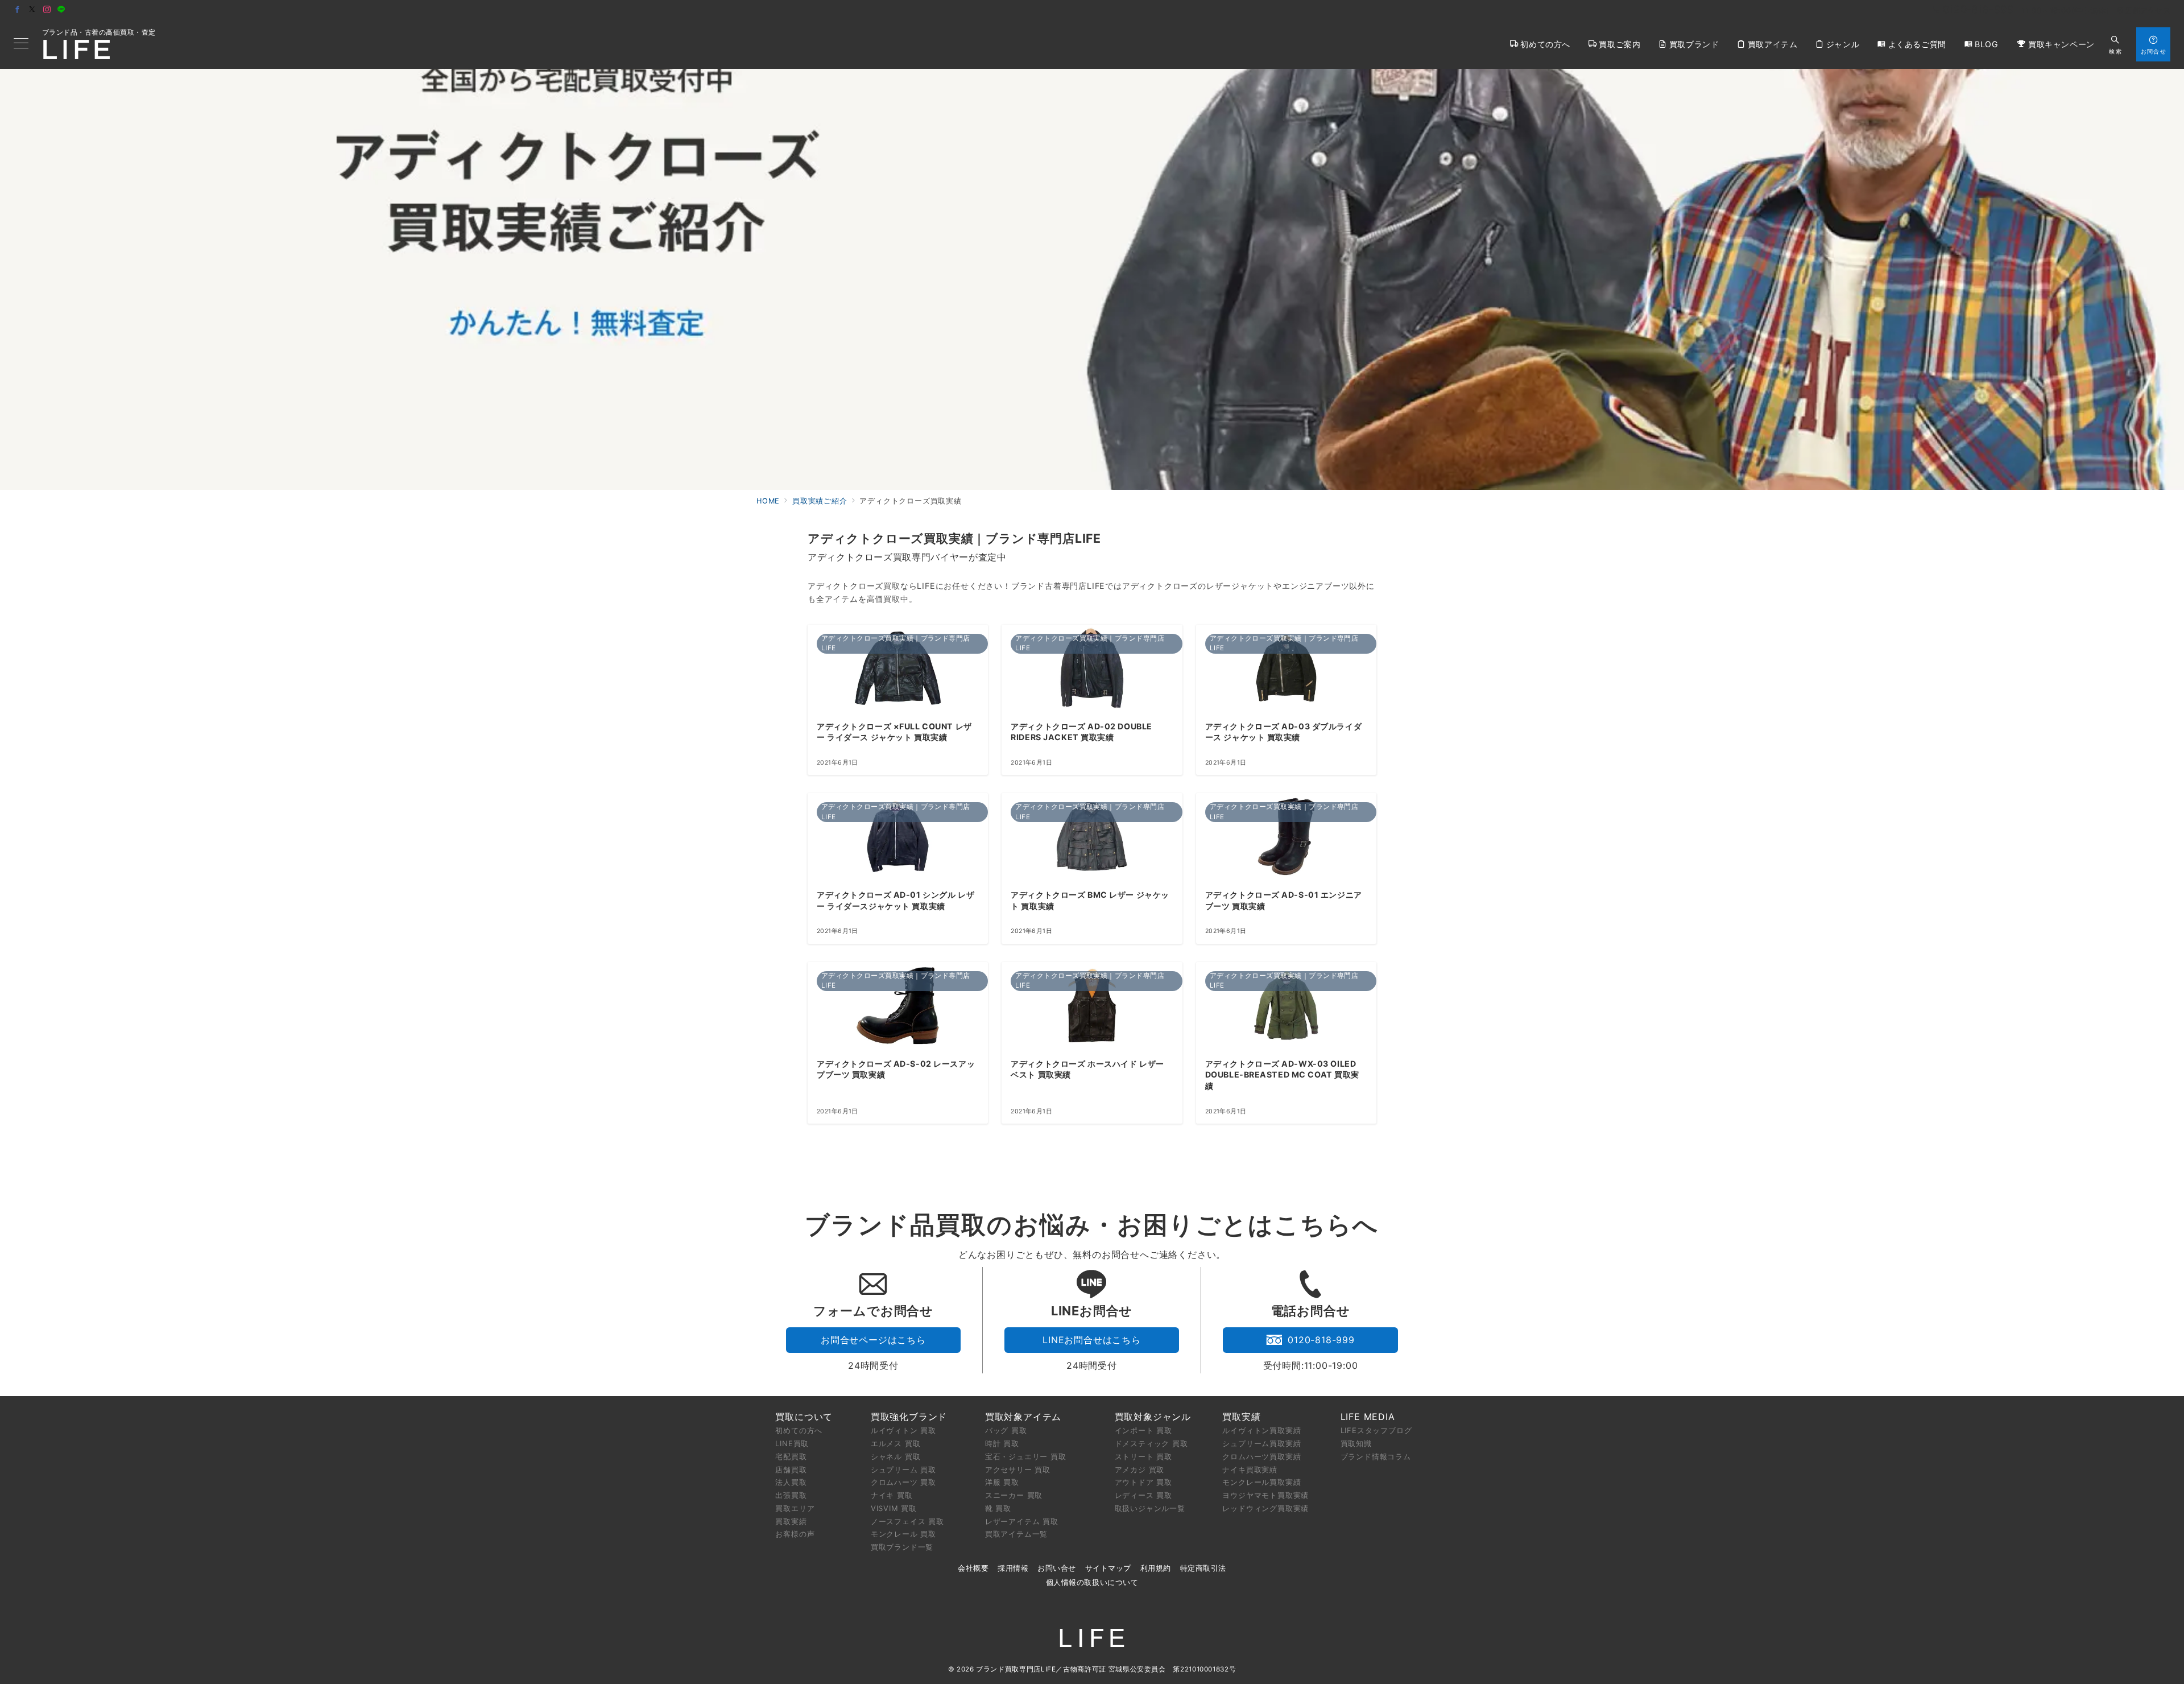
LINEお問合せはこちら (1092, 1340)
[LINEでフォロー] (61, 10)
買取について (804, 1417)
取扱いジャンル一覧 (1150, 1508)
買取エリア (795, 1508)
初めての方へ (799, 1430)
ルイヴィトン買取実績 (1261, 1430)
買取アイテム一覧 (1016, 1534)
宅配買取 (791, 1456)
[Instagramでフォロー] (47, 10)
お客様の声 (795, 1534)
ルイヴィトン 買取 (903, 1430)
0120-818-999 (1321, 1340)
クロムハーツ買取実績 (1261, 1456)
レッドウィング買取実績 (1265, 1508)
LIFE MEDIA (1368, 1417)
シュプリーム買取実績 (1261, 1443)
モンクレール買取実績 (1261, 1482)
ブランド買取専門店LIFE (1016, 1669)
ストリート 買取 (1143, 1456)
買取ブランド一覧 (902, 1547)
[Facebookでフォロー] (18, 10)
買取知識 (1356, 1443)
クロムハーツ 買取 (903, 1482)
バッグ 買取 (1006, 1430)
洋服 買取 (1002, 1482)
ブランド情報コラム (1376, 1456)
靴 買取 (998, 1508)
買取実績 (791, 1521)
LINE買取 (792, 1443)
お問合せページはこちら (873, 1340)
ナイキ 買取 (892, 1495)
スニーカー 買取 (1014, 1495)
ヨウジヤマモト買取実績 (1265, 1495)
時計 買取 (1002, 1443)
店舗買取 (791, 1470)
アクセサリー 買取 (1018, 1470)
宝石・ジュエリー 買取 (1026, 1456)
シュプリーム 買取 (903, 1470)
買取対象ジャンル (1153, 1417)
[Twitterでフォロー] (32, 10)
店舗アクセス (2148, 11)
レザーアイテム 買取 (1022, 1521)
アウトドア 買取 (1143, 1482)
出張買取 (791, 1495)
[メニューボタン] (21, 44)
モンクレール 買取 (903, 1534)
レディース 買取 (1143, 1495)
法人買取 (791, 1482)
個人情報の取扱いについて (1092, 1582)
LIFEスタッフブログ (1376, 1430)
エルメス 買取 (896, 1443)
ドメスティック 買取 (1151, 1443)
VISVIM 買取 (894, 1508)
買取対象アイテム (1023, 1417)
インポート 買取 (1143, 1430)
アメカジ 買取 (1140, 1470)
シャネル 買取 (896, 1456)
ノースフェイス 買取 (907, 1521)
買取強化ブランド (909, 1417)
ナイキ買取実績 (1250, 1470)
